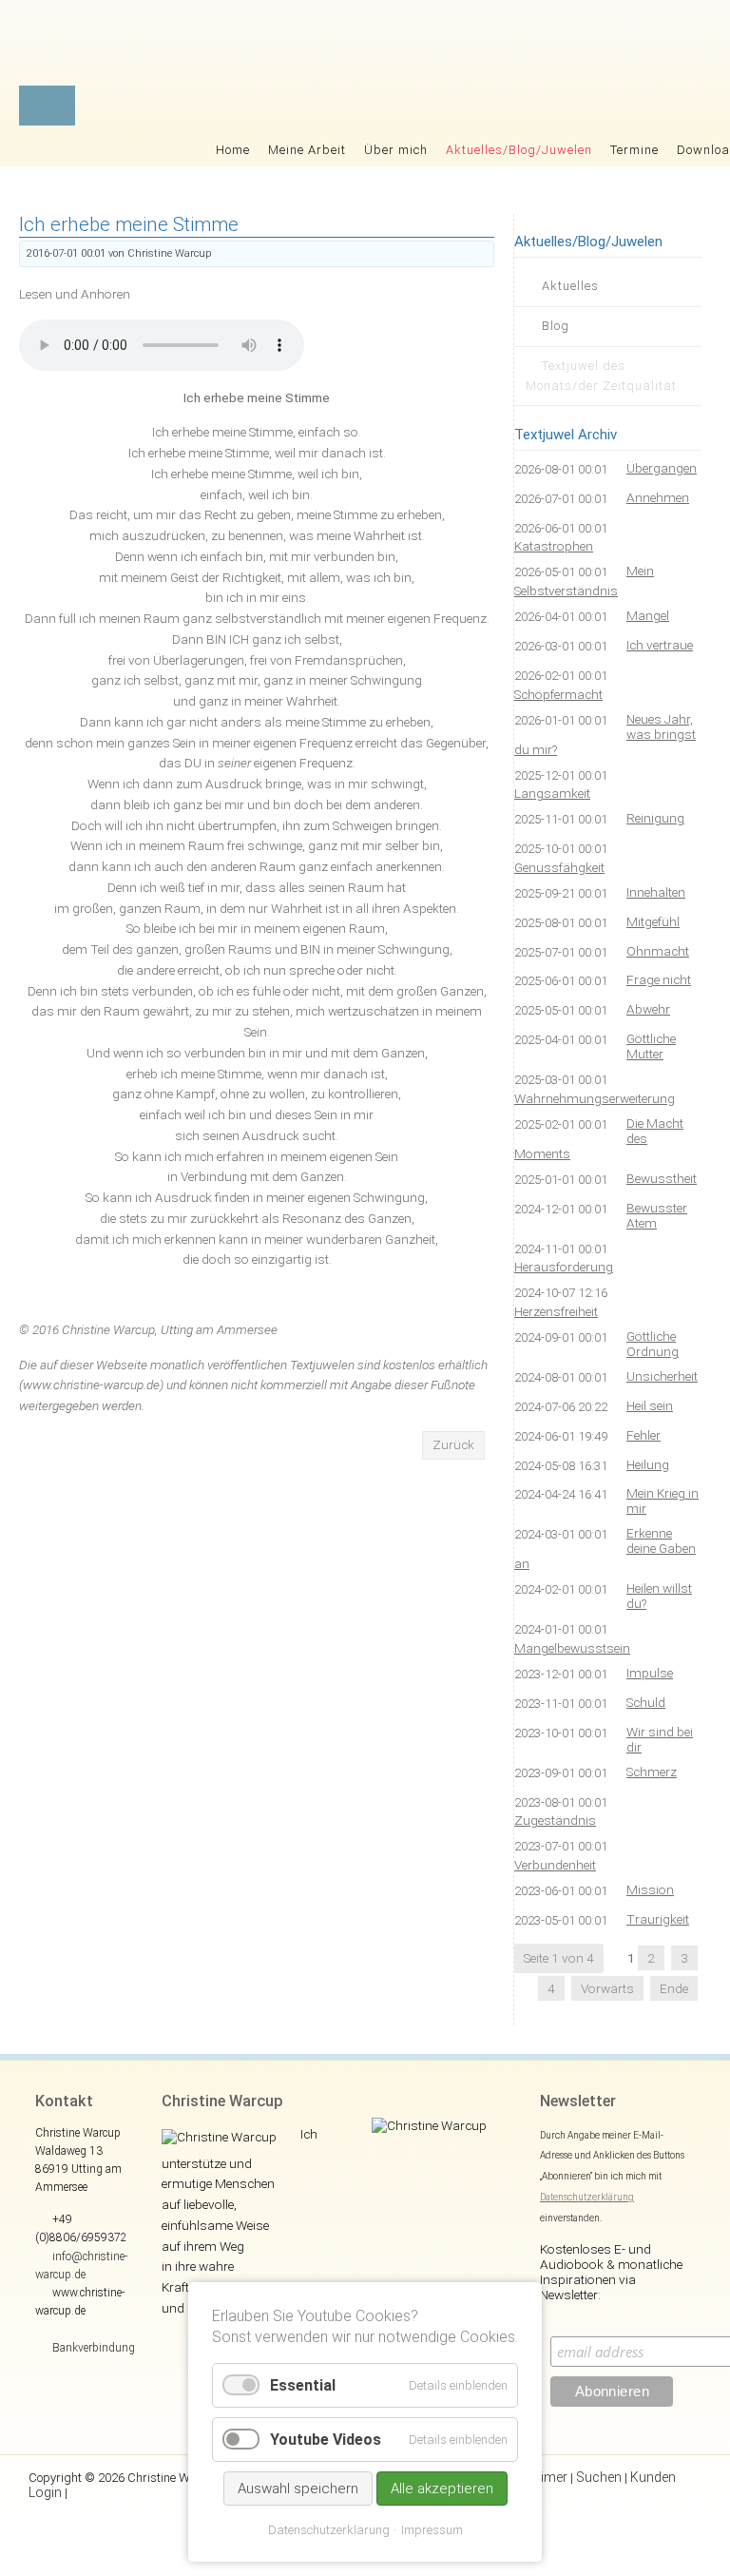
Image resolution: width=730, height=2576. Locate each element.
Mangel (648, 615)
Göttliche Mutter (651, 1046)
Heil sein (650, 1405)
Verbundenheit (555, 1865)
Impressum (432, 2530)
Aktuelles (570, 286)
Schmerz (652, 1772)
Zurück (453, 1444)
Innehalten (656, 892)
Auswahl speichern (298, 2489)
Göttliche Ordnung (653, 1344)
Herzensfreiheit (556, 1311)
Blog (556, 326)
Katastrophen (554, 546)
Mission (650, 1889)
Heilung (648, 1464)
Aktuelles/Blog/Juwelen (519, 150)
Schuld (646, 1702)
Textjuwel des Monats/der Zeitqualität (601, 376)
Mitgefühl (653, 921)
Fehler (644, 1435)
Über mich (396, 150)
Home (233, 150)
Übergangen (662, 468)
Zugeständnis (555, 1820)
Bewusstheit (662, 1178)
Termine (634, 150)
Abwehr (648, 1009)
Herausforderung (564, 1267)
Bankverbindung (94, 2348)
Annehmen (658, 497)
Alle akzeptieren (442, 2489)
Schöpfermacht (558, 694)
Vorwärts (607, 1988)
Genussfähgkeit (559, 867)
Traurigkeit (658, 1919)
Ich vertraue (660, 645)
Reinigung (655, 818)
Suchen (599, 2477)
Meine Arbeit (307, 150)
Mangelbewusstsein (572, 1648)
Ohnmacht (658, 951)
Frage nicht (659, 979)
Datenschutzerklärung (587, 2197)
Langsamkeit (552, 793)
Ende (674, 1988)
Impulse (650, 1673)
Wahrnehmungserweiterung (595, 1098)
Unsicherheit (662, 1376)
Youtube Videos (326, 2440)
